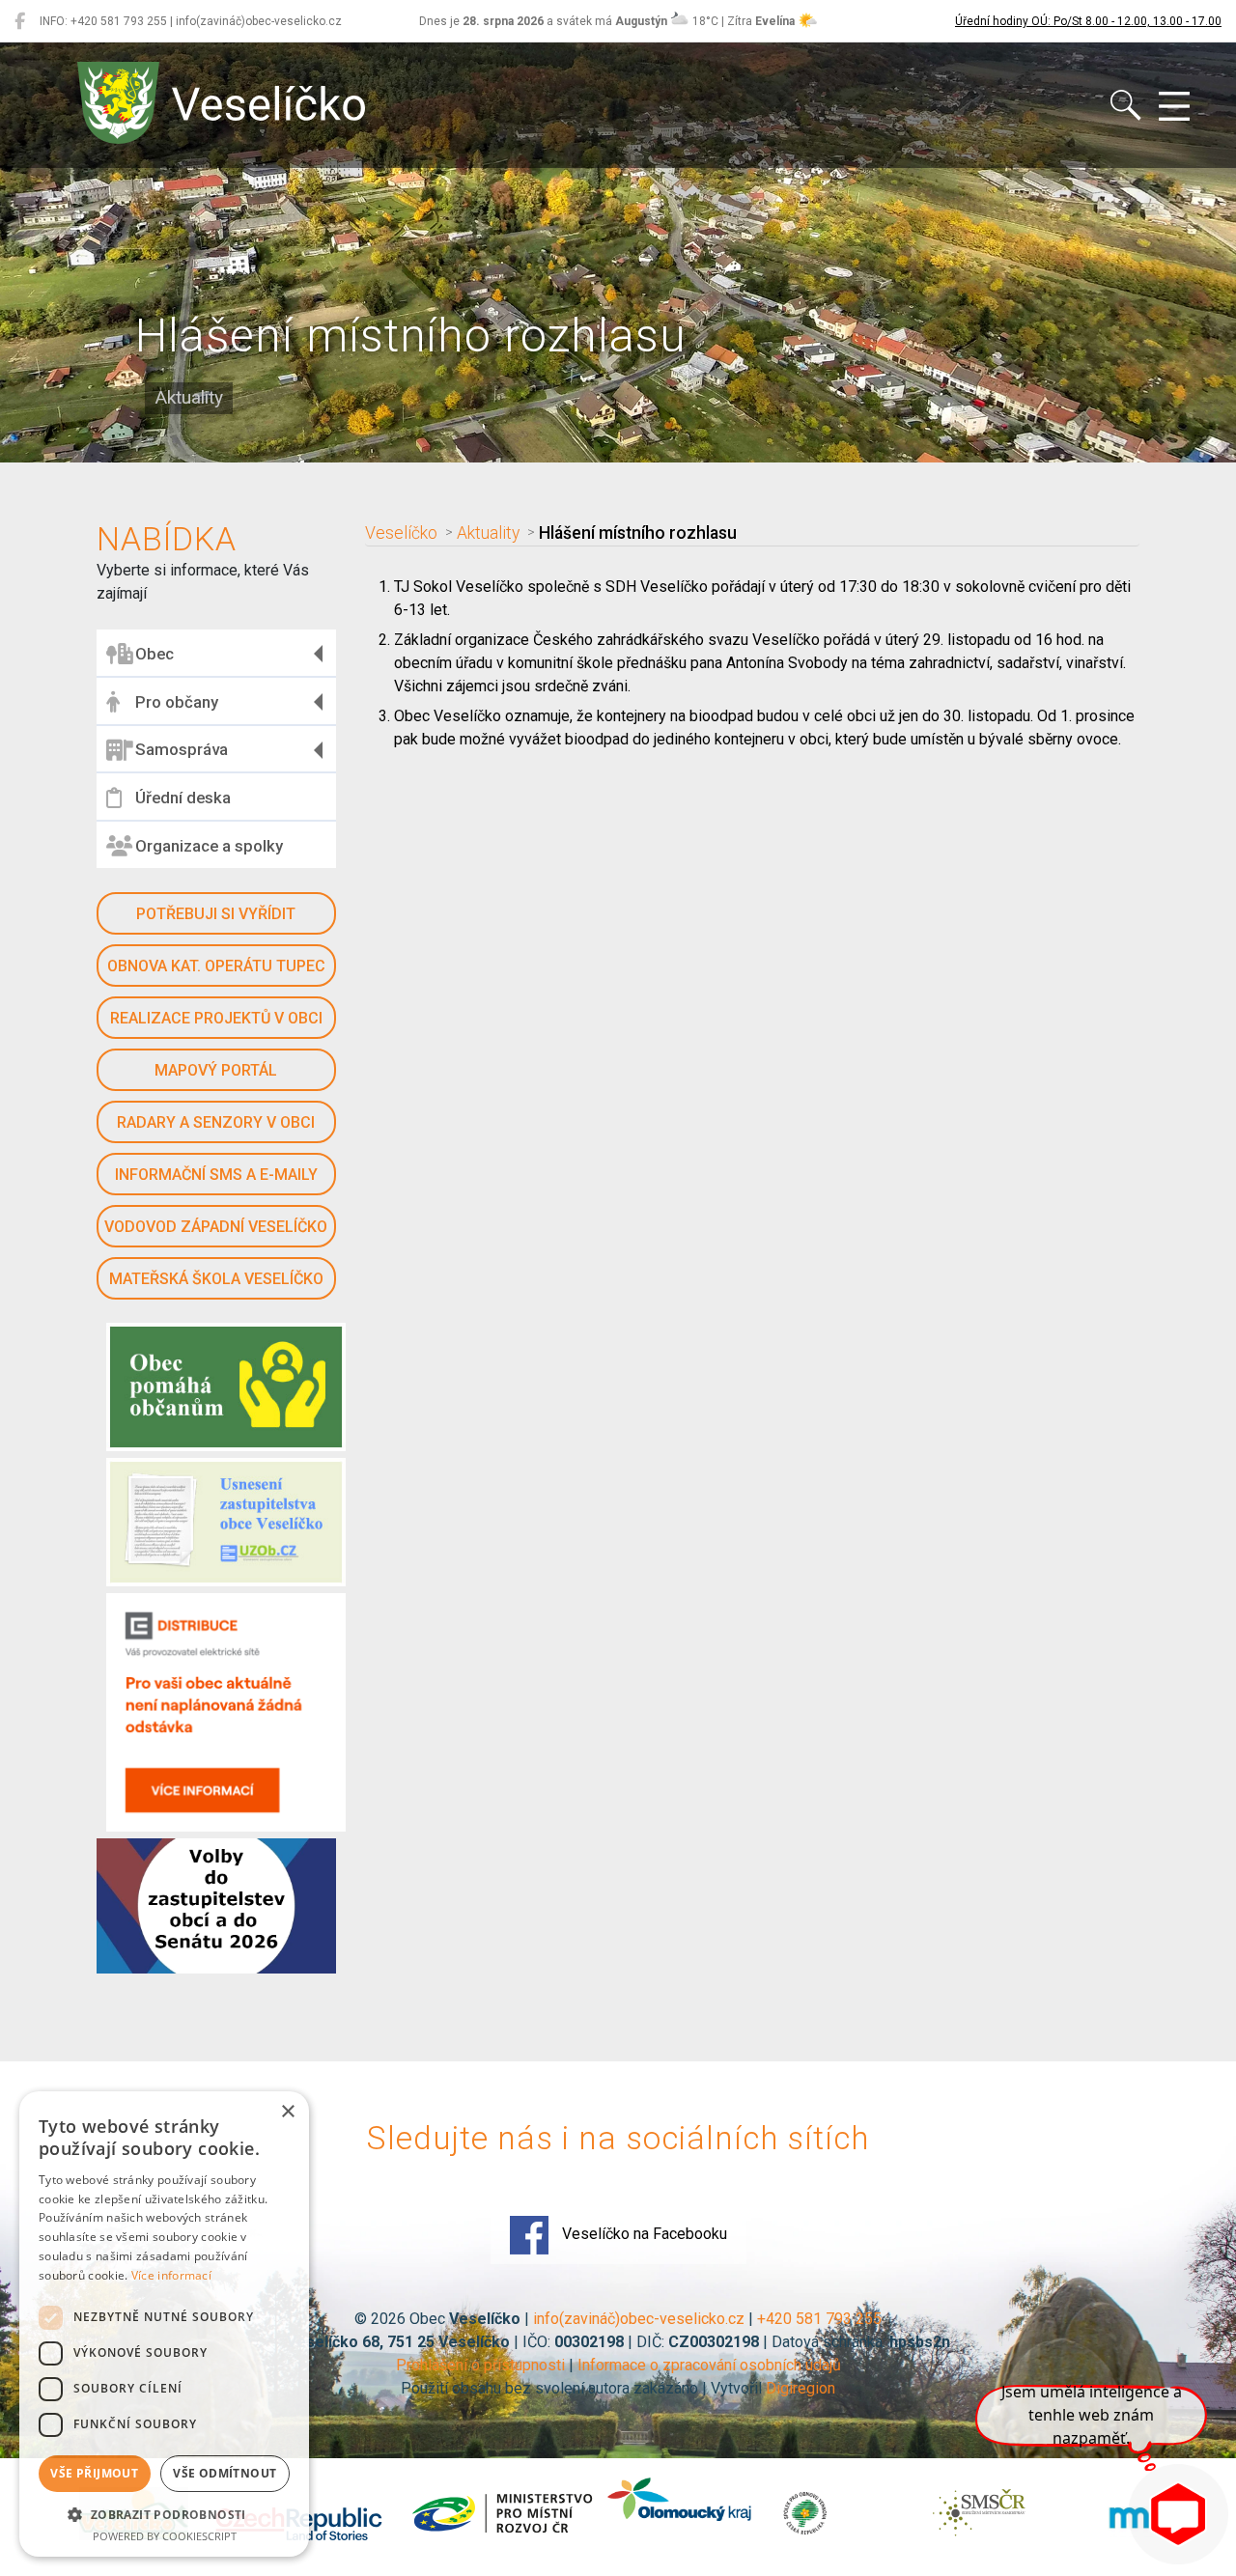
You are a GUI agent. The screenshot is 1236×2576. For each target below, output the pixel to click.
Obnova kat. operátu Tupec (216, 966)
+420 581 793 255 (819, 2319)
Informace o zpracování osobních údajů (709, 2365)
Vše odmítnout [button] (225, 2473)
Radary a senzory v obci (216, 1122)
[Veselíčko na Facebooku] (20, 21)
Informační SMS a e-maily (216, 1175)
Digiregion (801, 2388)
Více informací (171, 2275)
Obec (154, 654)
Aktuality (488, 533)
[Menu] (1174, 107)
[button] (164, 2514)
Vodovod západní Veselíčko (216, 1227)
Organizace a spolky (209, 846)
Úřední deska (183, 798)
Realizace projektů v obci (216, 1018)
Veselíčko (401, 533)
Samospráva (182, 749)
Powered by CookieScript (165, 2536)
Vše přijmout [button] (94, 2473)
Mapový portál (216, 1070)
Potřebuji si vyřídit (216, 914)
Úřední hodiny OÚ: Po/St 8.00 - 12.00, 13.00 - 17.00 (1088, 21)
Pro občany (177, 702)
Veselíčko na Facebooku (643, 2234)
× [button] (287, 2112)
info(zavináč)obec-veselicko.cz (639, 2319)
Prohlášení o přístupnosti (480, 2365)
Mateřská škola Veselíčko (216, 1279)
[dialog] (164, 2324)
